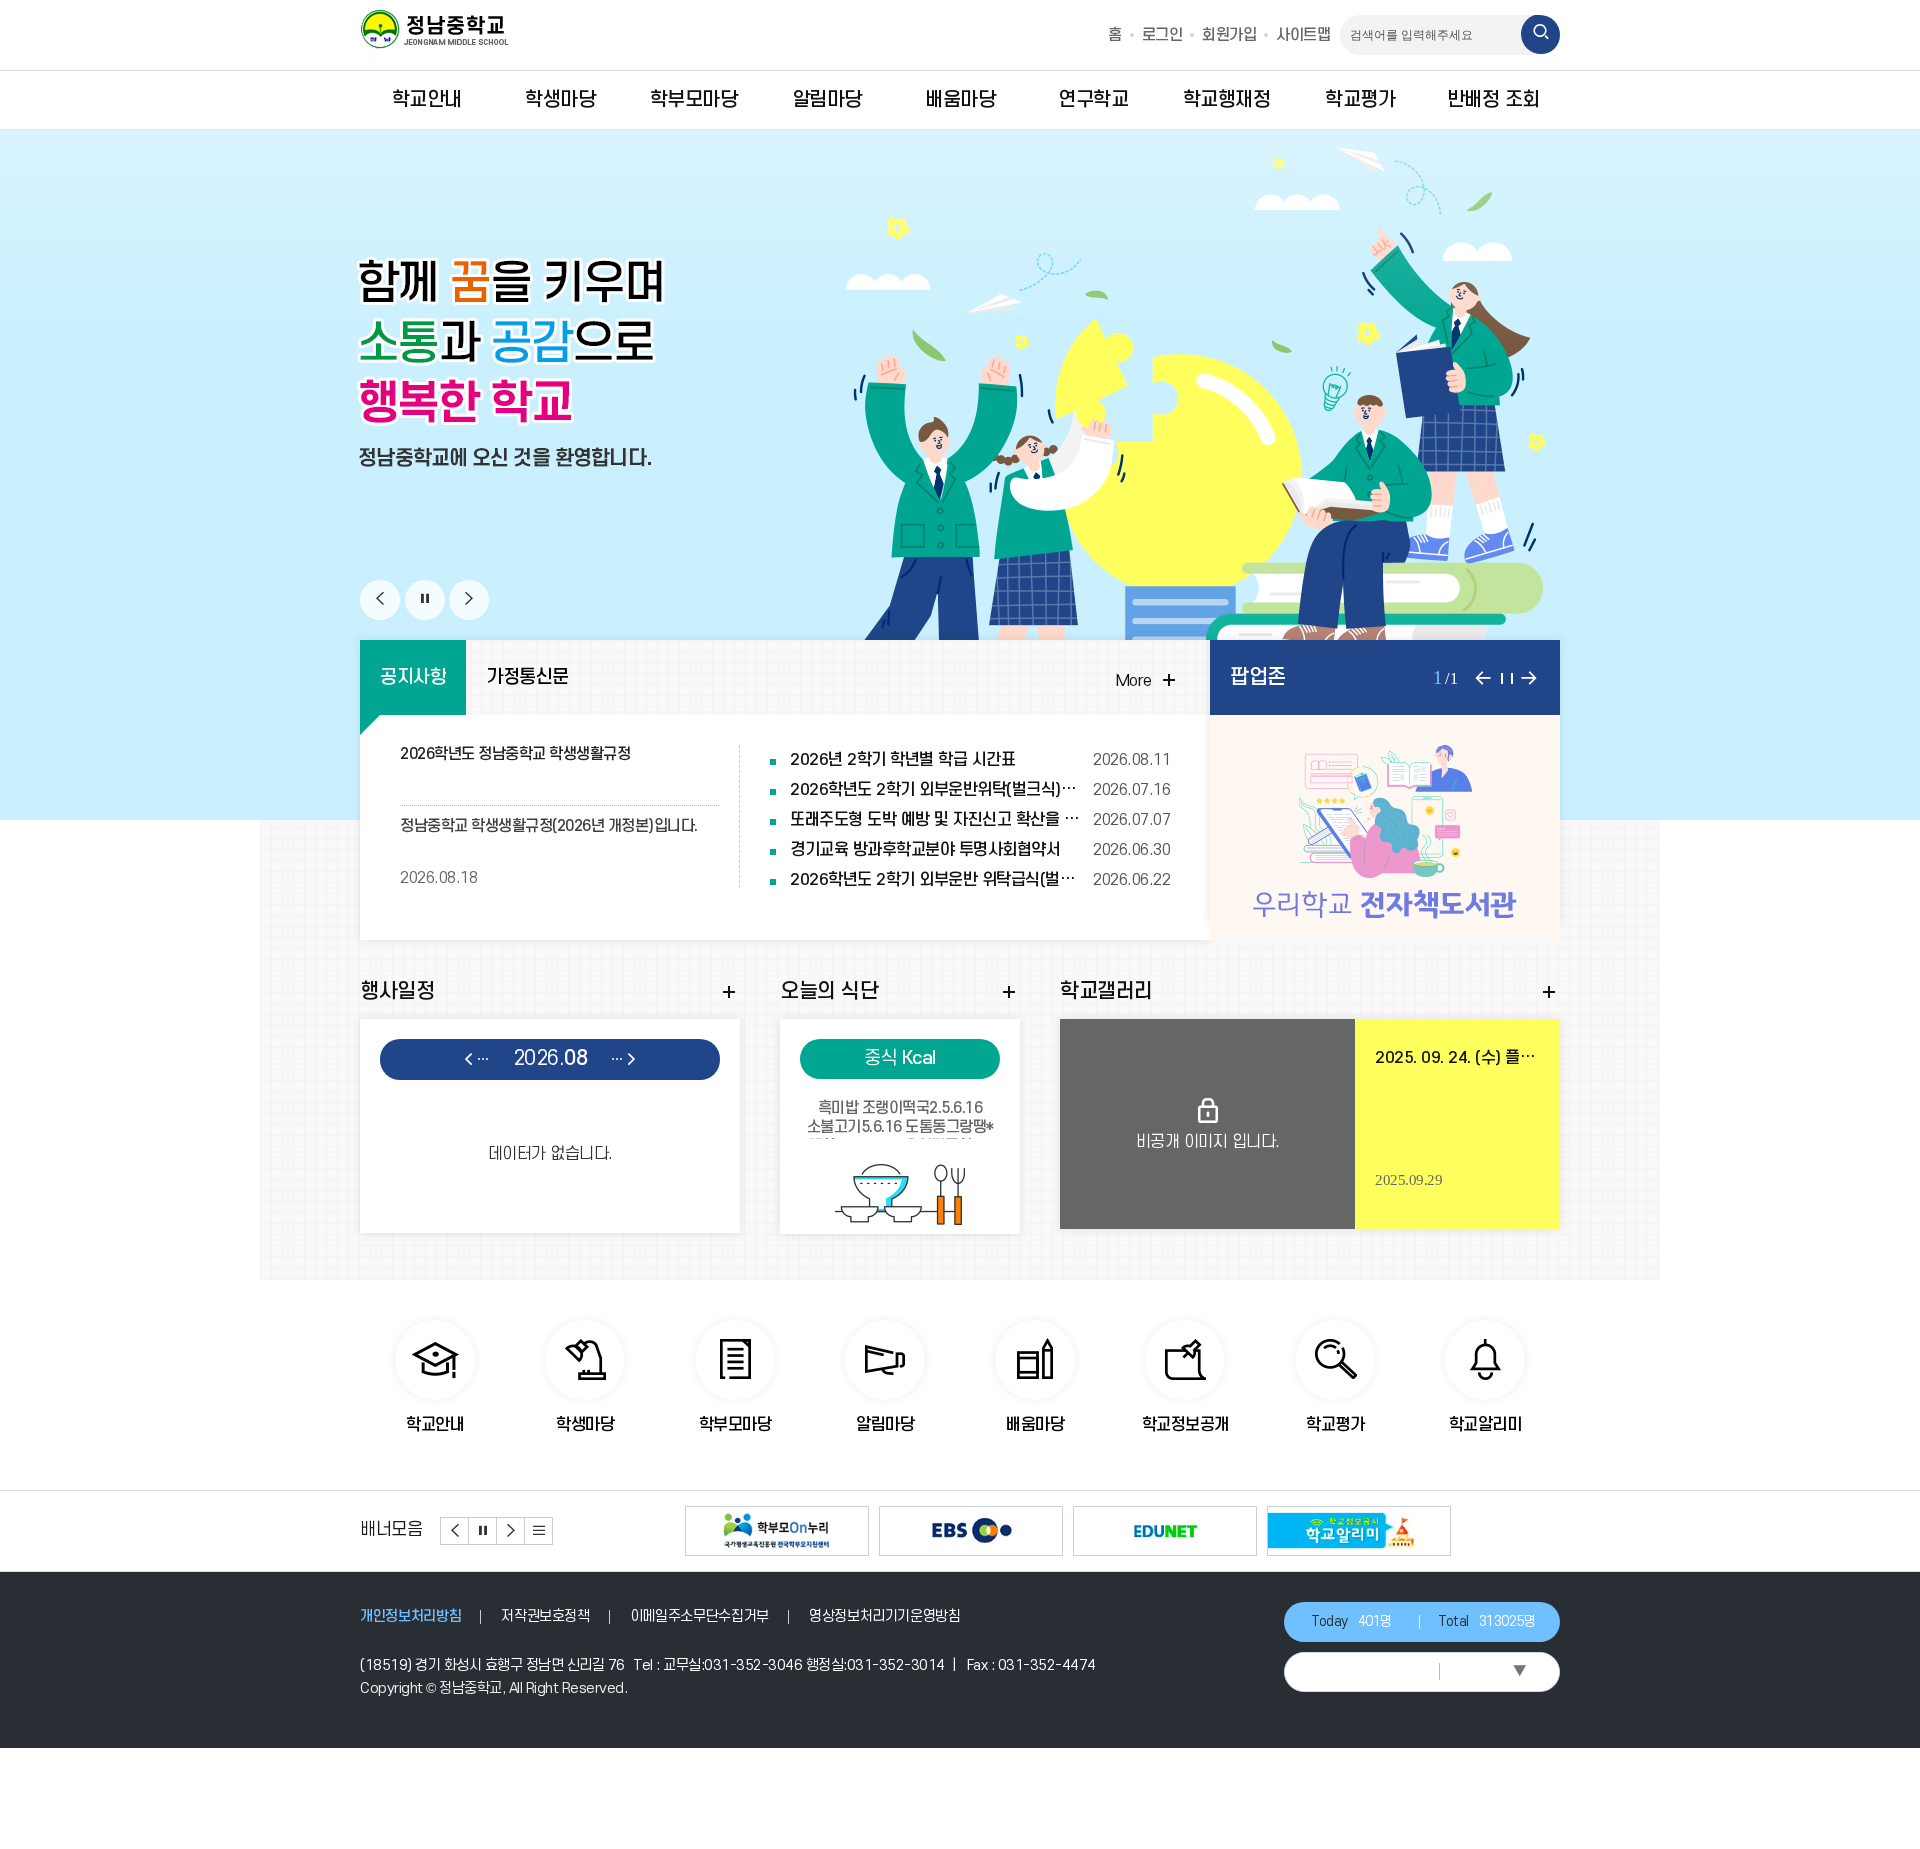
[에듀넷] (1165, 1531)
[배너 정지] (483, 1531)
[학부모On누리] (777, 1531)
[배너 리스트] (539, 1531)
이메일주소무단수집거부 (699, 1616)
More (1148, 680)
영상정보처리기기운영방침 (885, 1616)
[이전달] (476, 1060)
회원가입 (1229, 35)
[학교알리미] (1359, 1531)
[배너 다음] (511, 1531)
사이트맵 (1303, 35)
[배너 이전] (455, 1531)
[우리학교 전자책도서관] (1385, 827)
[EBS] (971, 1531)
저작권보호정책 (545, 1616)
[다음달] (623, 1060)
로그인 (1162, 35)
